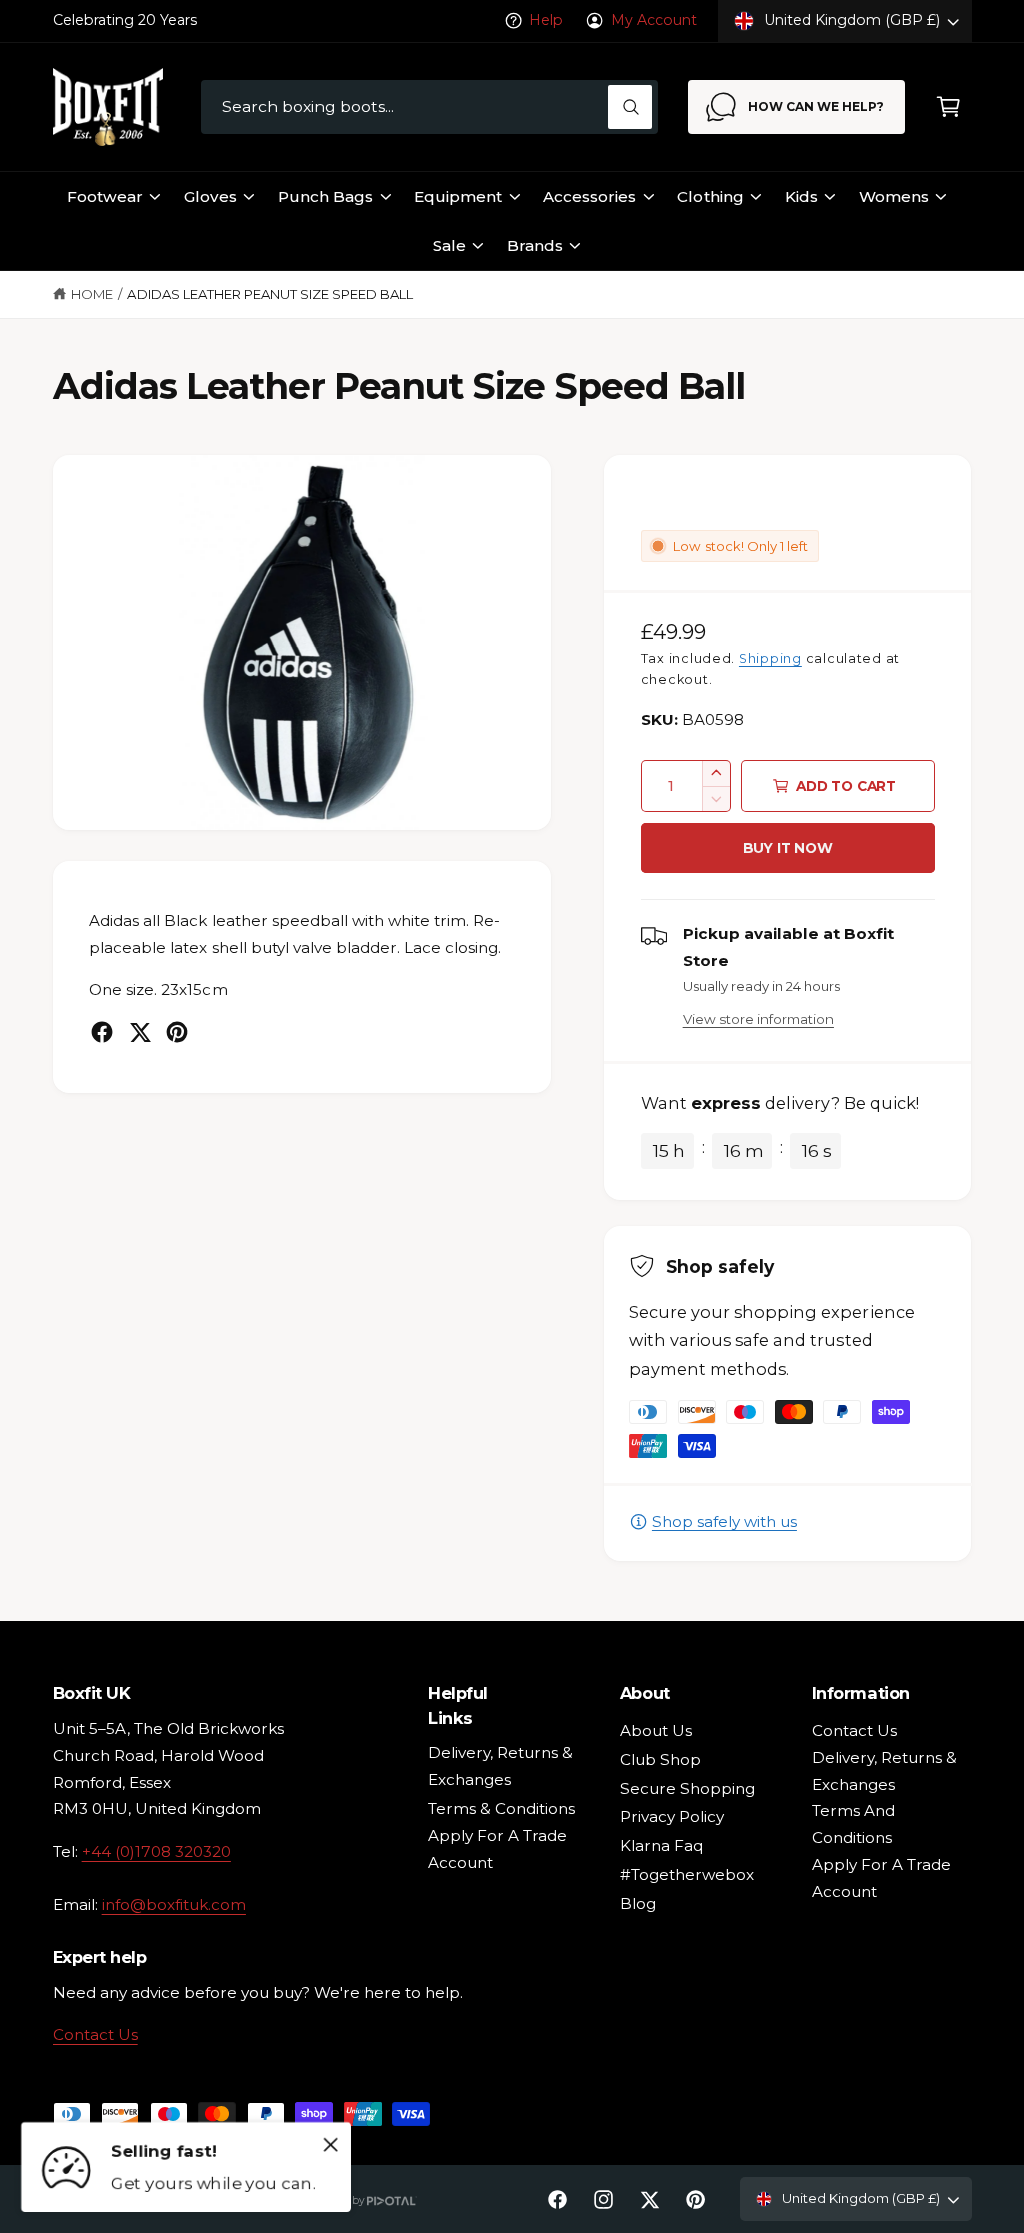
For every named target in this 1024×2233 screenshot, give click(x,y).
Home (92, 294)
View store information (758, 1019)
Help (546, 20)
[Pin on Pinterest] (177, 1032)
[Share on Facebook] (102, 1032)
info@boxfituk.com (174, 1904)
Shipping (770, 658)
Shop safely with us (724, 1521)
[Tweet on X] (140, 1032)
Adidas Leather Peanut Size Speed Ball (270, 294)
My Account (654, 20)
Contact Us (95, 2034)
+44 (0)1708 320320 (156, 1851)
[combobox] (429, 107)
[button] (948, 107)
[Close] (331, 2144)
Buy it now (788, 848)
